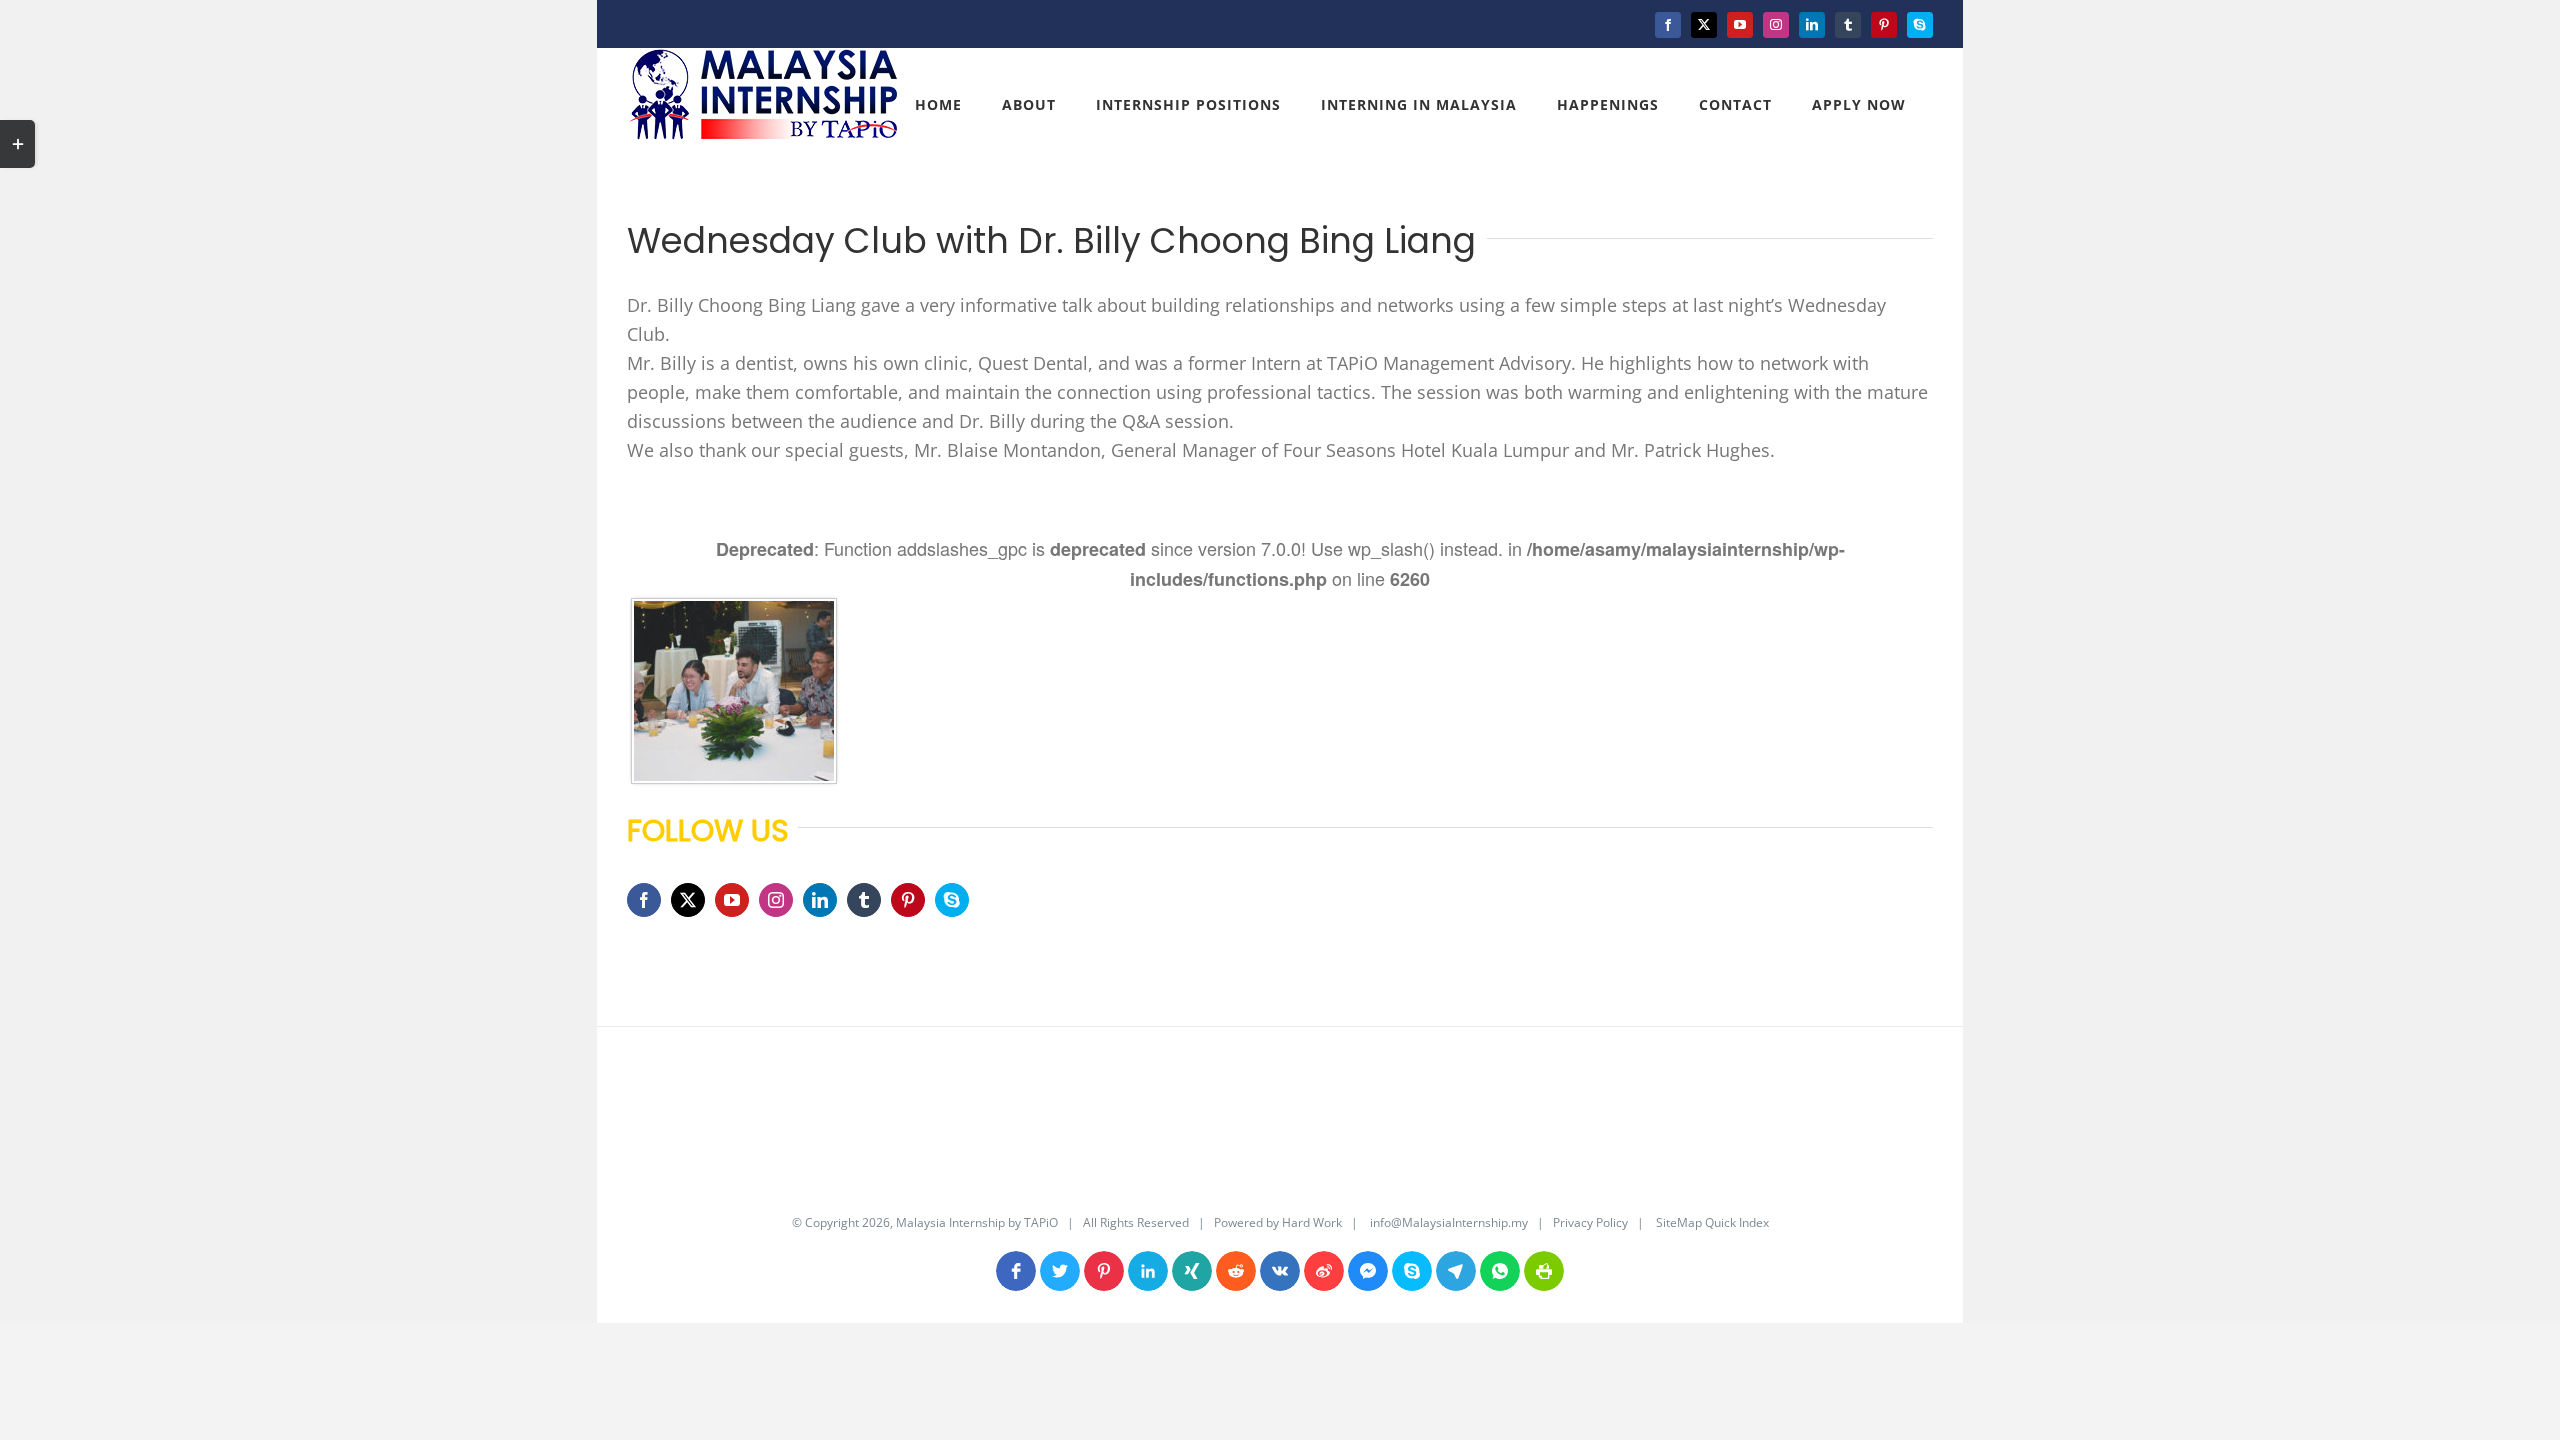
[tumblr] (864, 900)
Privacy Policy (1590, 1222)
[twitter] (688, 900)
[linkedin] (820, 900)
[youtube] (732, 900)
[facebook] (644, 900)
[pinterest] (908, 900)
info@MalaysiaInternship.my (1449, 1222)
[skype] (952, 900)
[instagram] (776, 900)
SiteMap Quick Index (1711, 1222)
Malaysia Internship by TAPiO (975, 1222)
